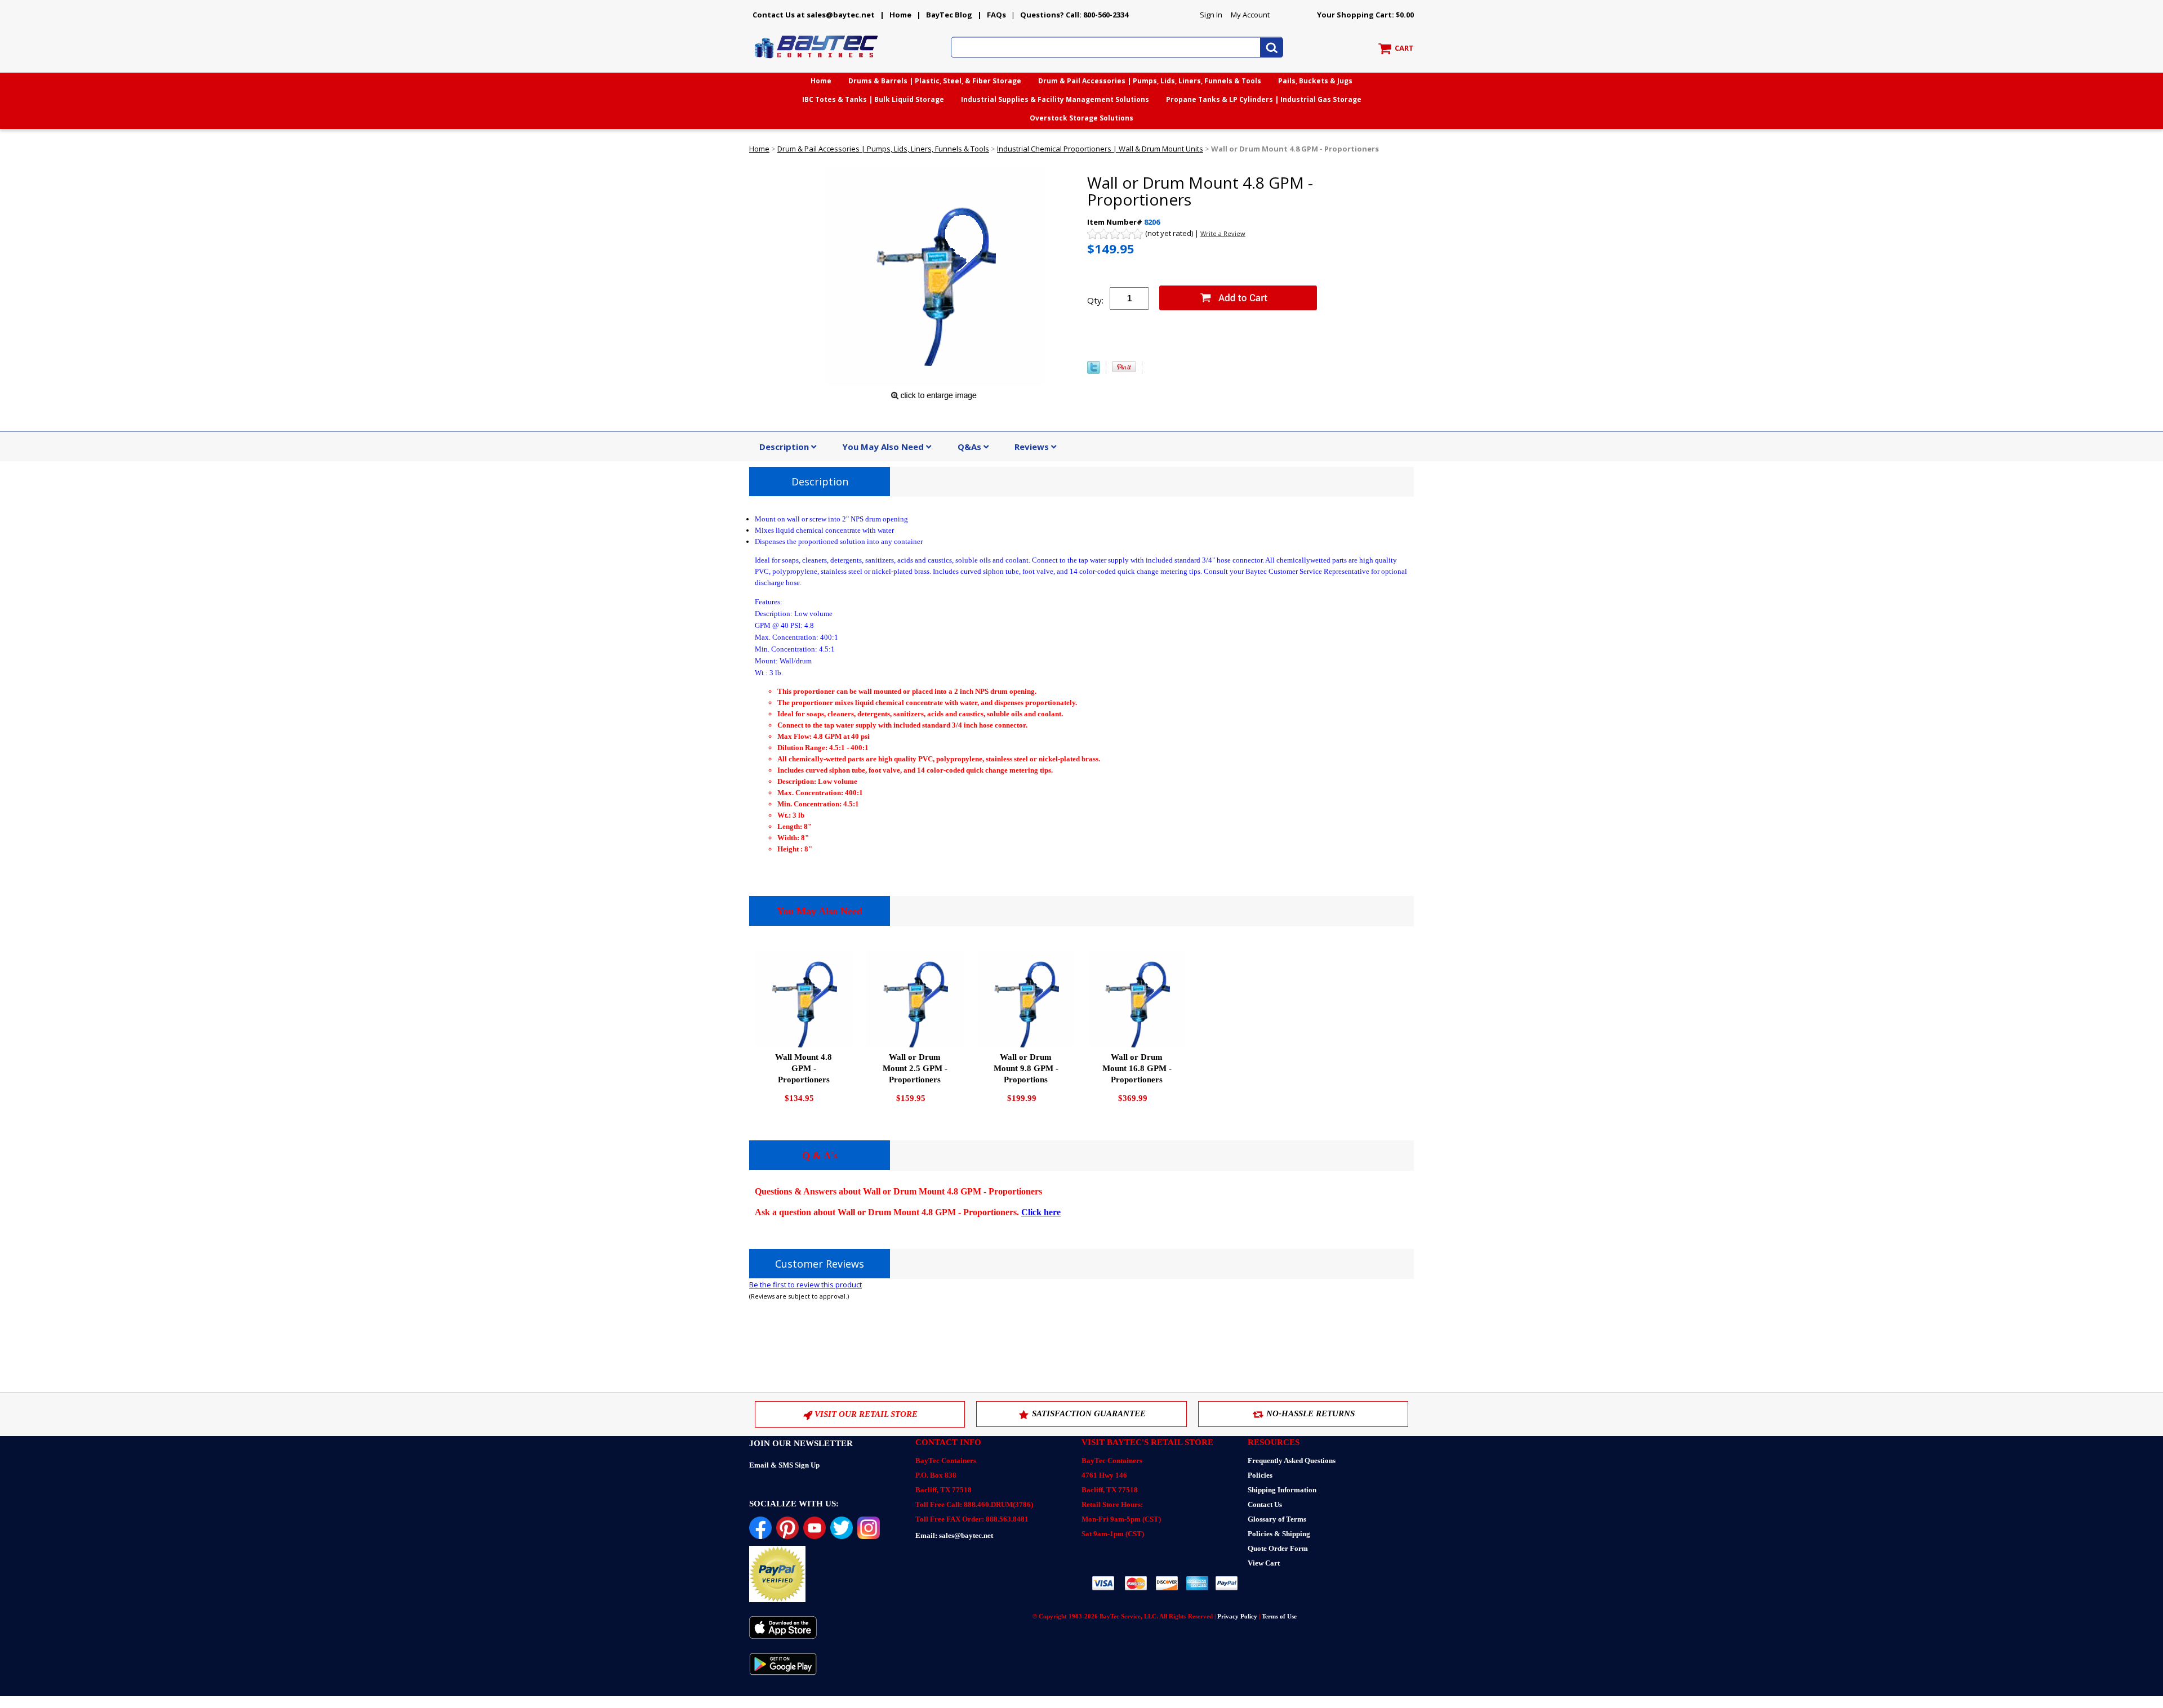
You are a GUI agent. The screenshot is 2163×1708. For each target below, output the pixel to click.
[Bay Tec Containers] (817, 61)
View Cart (1264, 1563)
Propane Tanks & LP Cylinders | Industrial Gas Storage (1264, 99)
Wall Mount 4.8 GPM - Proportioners (804, 1068)
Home (900, 15)
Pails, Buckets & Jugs (1315, 81)
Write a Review (1223, 233)
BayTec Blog (949, 15)
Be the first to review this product (805, 1285)
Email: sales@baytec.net (954, 1535)
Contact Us (1265, 1504)
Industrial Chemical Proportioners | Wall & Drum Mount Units (1100, 149)
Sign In (1211, 15)
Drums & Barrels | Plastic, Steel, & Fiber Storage (935, 81)
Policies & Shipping (1279, 1534)
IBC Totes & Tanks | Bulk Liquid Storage (873, 99)
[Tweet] (1094, 371)
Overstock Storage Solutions (1081, 118)
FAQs (996, 15)
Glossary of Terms (1277, 1519)
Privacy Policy (1237, 1616)
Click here (1041, 1212)
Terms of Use (1279, 1616)
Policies (1260, 1475)
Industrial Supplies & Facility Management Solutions (1055, 99)
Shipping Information (1282, 1490)
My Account (1250, 15)
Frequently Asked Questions (1292, 1461)
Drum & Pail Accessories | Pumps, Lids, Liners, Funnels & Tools (1150, 81)
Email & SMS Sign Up (784, 1465)
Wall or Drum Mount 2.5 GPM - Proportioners (915, 1068)
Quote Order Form (1278, 1548)
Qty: (1095, 300)
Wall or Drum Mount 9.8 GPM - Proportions (1026, 1068)
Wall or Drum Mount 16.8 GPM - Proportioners (1137, 1068)
